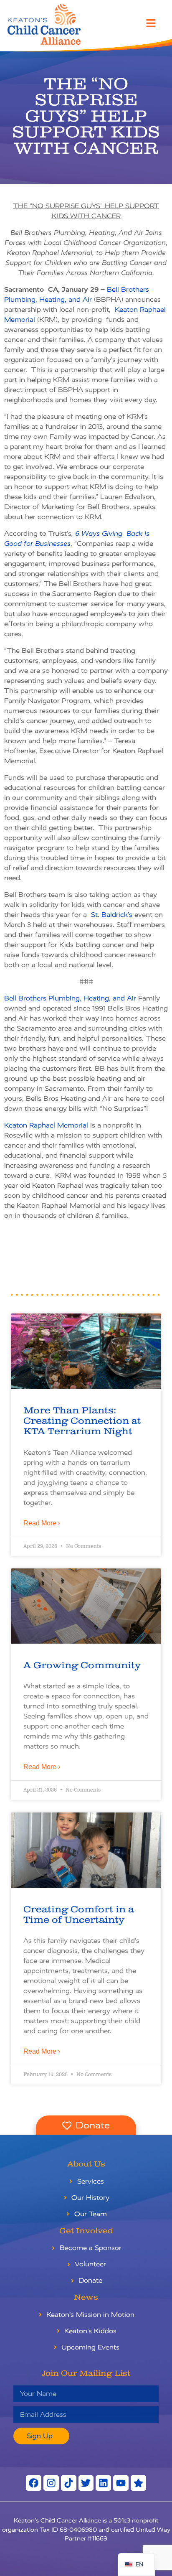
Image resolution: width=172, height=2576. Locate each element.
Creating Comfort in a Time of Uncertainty (79, 1915)
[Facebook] (34, 2483)
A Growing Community (82, 1666)
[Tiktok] (69, 2483)
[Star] (138, 2483)
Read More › (42, 1523)
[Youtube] (121, 2483)
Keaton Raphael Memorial (46, 1125)
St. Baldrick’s (112, 915)
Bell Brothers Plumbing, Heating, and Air (70, 998)
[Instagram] (51, 2483)
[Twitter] (86, 2483)
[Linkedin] (103, 2483)
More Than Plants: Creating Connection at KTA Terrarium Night (82, 1421)
